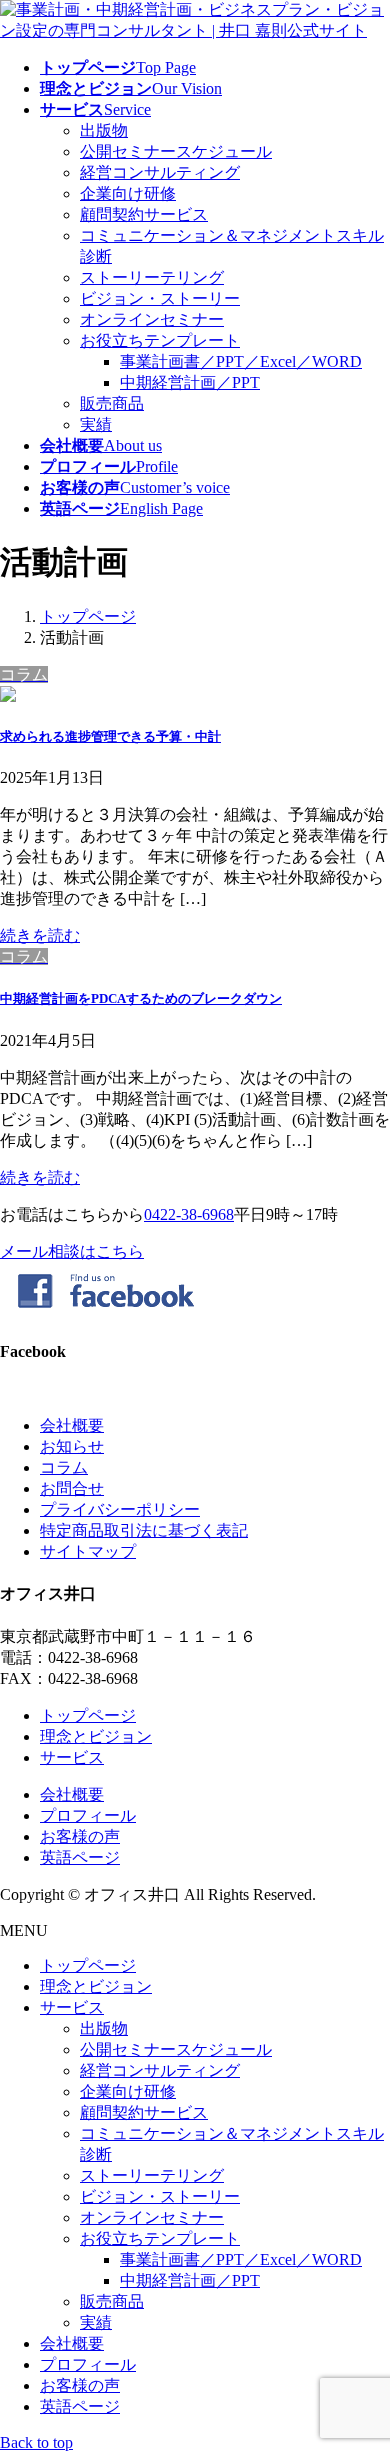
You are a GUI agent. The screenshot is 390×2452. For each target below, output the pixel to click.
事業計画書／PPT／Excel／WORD (241, 361)
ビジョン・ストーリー (160, 298)
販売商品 (112, 403)
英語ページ (80, 1857)
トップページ (88, 1715)
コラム (64, 1467)
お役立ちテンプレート (160, 340)
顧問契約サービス (144, 214)
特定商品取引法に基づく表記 (144, 1530)
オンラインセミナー (152, 319)
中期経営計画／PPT (190, 382)
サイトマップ (88, 1551)
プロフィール (88, 1815)
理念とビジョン (96, 1736)
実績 (96, 424)
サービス (72, 1757)
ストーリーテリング (152, 277)
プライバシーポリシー (120, 1509)
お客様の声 (80, 1836)
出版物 (104, 130)
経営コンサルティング (160, 172)
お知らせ (72, 1446)
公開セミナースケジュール (176, 151)
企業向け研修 (128, 193)
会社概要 (72, 1425)
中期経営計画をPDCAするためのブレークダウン (141, 998)
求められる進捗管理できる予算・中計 (110, 736)
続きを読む (40, 935)
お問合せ (72, 1488)
